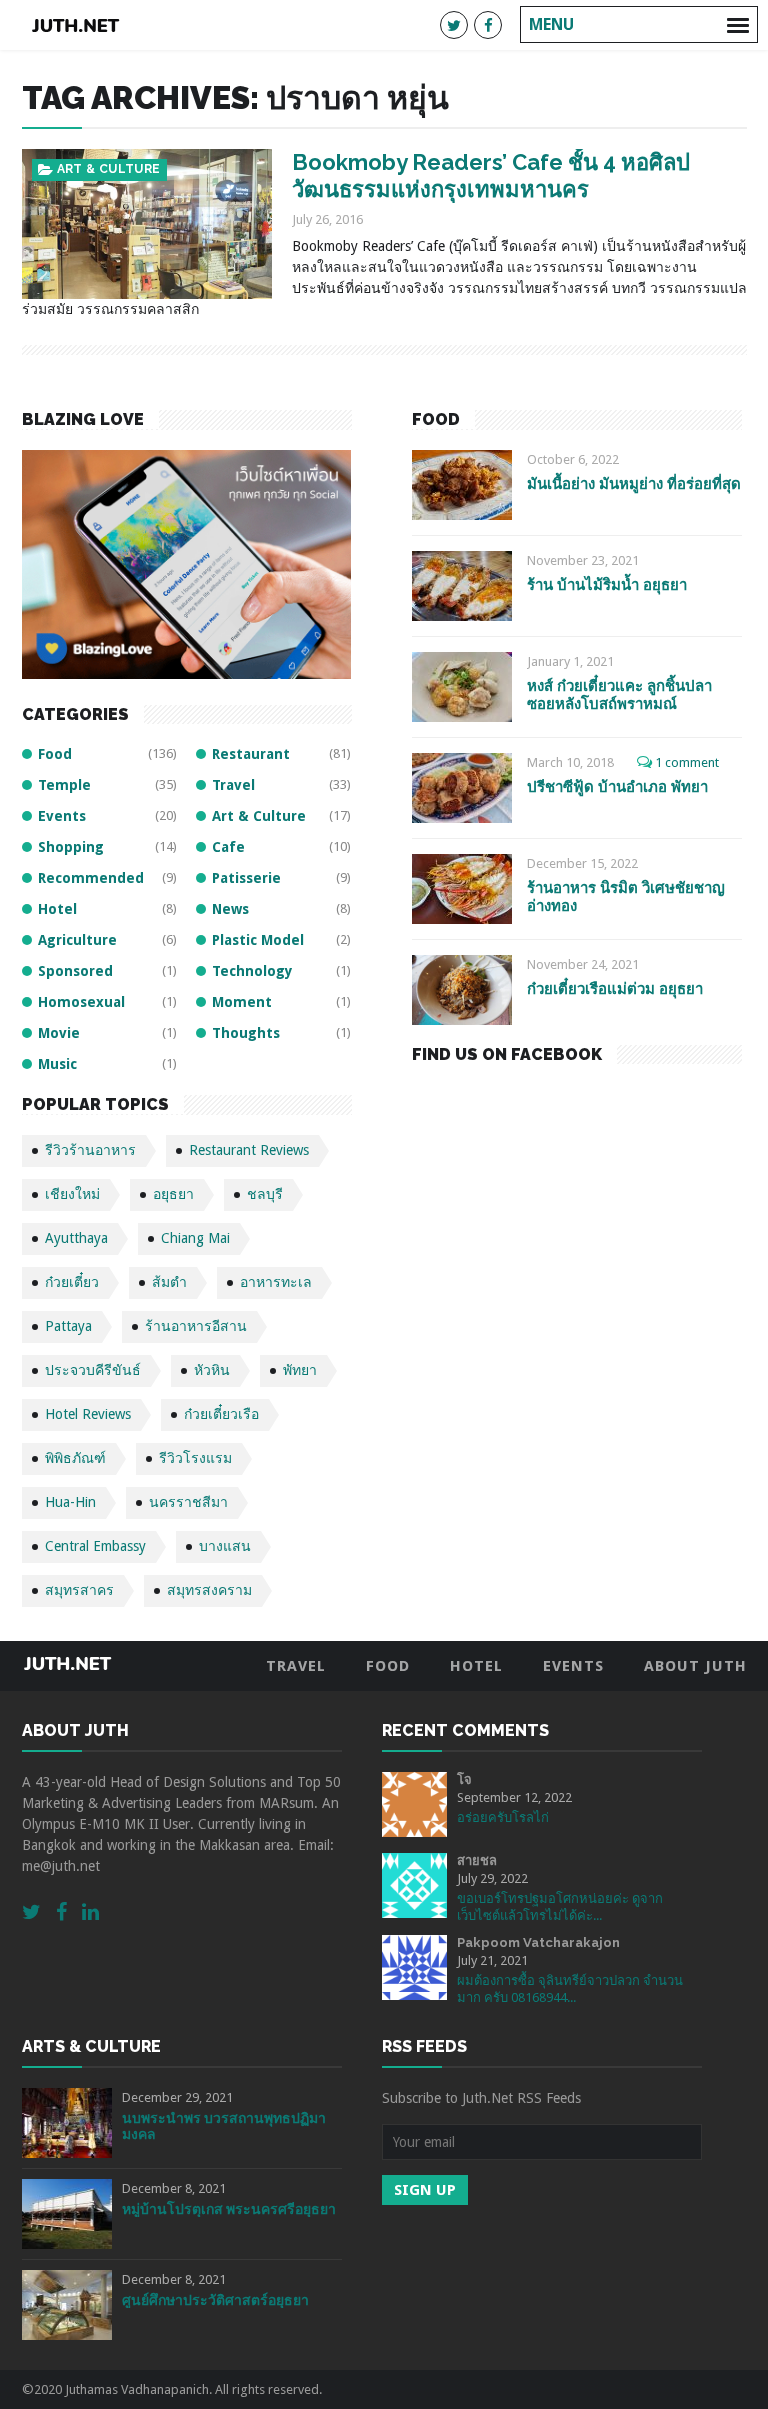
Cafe (228, 847)
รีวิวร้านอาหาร (90, 1150)
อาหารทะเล (276, 1282)
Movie (59, 1033)
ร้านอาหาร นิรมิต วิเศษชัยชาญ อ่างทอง (626, 896)
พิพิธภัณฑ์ (75, 1458)
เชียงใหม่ (72, 1194)
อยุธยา (173, 1194)
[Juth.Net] (76, 25)
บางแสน (225, 1546)
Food (55, 754)
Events (62, 816)
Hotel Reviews (88, 1414)
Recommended (91, 878)
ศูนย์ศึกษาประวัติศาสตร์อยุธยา (215, 2300)
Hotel (57, 909)
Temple (64, 785)
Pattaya (68, 1326)
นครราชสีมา (188, 1502)
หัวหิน (212, 1370)
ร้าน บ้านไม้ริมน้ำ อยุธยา (607, 585)
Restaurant (251, 754)
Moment (242, 1002)
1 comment (687, 762)
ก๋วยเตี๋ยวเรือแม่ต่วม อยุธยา (615, 989)
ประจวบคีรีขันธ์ (93, 1370)
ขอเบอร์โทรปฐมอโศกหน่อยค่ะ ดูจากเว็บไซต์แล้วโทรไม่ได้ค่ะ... (560, 1907)
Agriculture (77, 940)
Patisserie (246, 878)
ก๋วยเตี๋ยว (72, 1282)
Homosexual (81, 1002)
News (230, 909)
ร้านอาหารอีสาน (196, 1326)
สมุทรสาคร (79, 1590)
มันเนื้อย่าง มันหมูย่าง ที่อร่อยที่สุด (634, 484)
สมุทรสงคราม (209, 1590)
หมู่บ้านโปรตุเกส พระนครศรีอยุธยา (229, 2209)
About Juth (695, 1666)
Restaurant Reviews (249, 1150)
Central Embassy (95, 1546)
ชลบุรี (265, 1194)
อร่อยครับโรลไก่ (503, 1817)
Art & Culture (109, 169)
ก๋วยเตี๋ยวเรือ (221, 1414)
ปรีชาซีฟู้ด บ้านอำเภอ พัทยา (617, 787)
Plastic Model (258, 940)
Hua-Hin (70, 1502)
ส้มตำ (169, 1282)
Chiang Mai (195, 1238)
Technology (252, 971)
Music (57, 1064)
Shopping (71, 847)
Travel (233, 785)
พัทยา (300, 1370)
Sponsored (75, 971)
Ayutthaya (76, 1238)
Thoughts (246, 1033)
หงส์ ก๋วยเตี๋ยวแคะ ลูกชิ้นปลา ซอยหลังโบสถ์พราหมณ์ (619, 694)
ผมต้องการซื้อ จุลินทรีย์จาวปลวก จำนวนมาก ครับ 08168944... (570, 1989)
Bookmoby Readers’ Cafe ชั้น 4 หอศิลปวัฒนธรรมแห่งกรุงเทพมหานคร (491, 175)
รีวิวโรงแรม (195, 1458)
